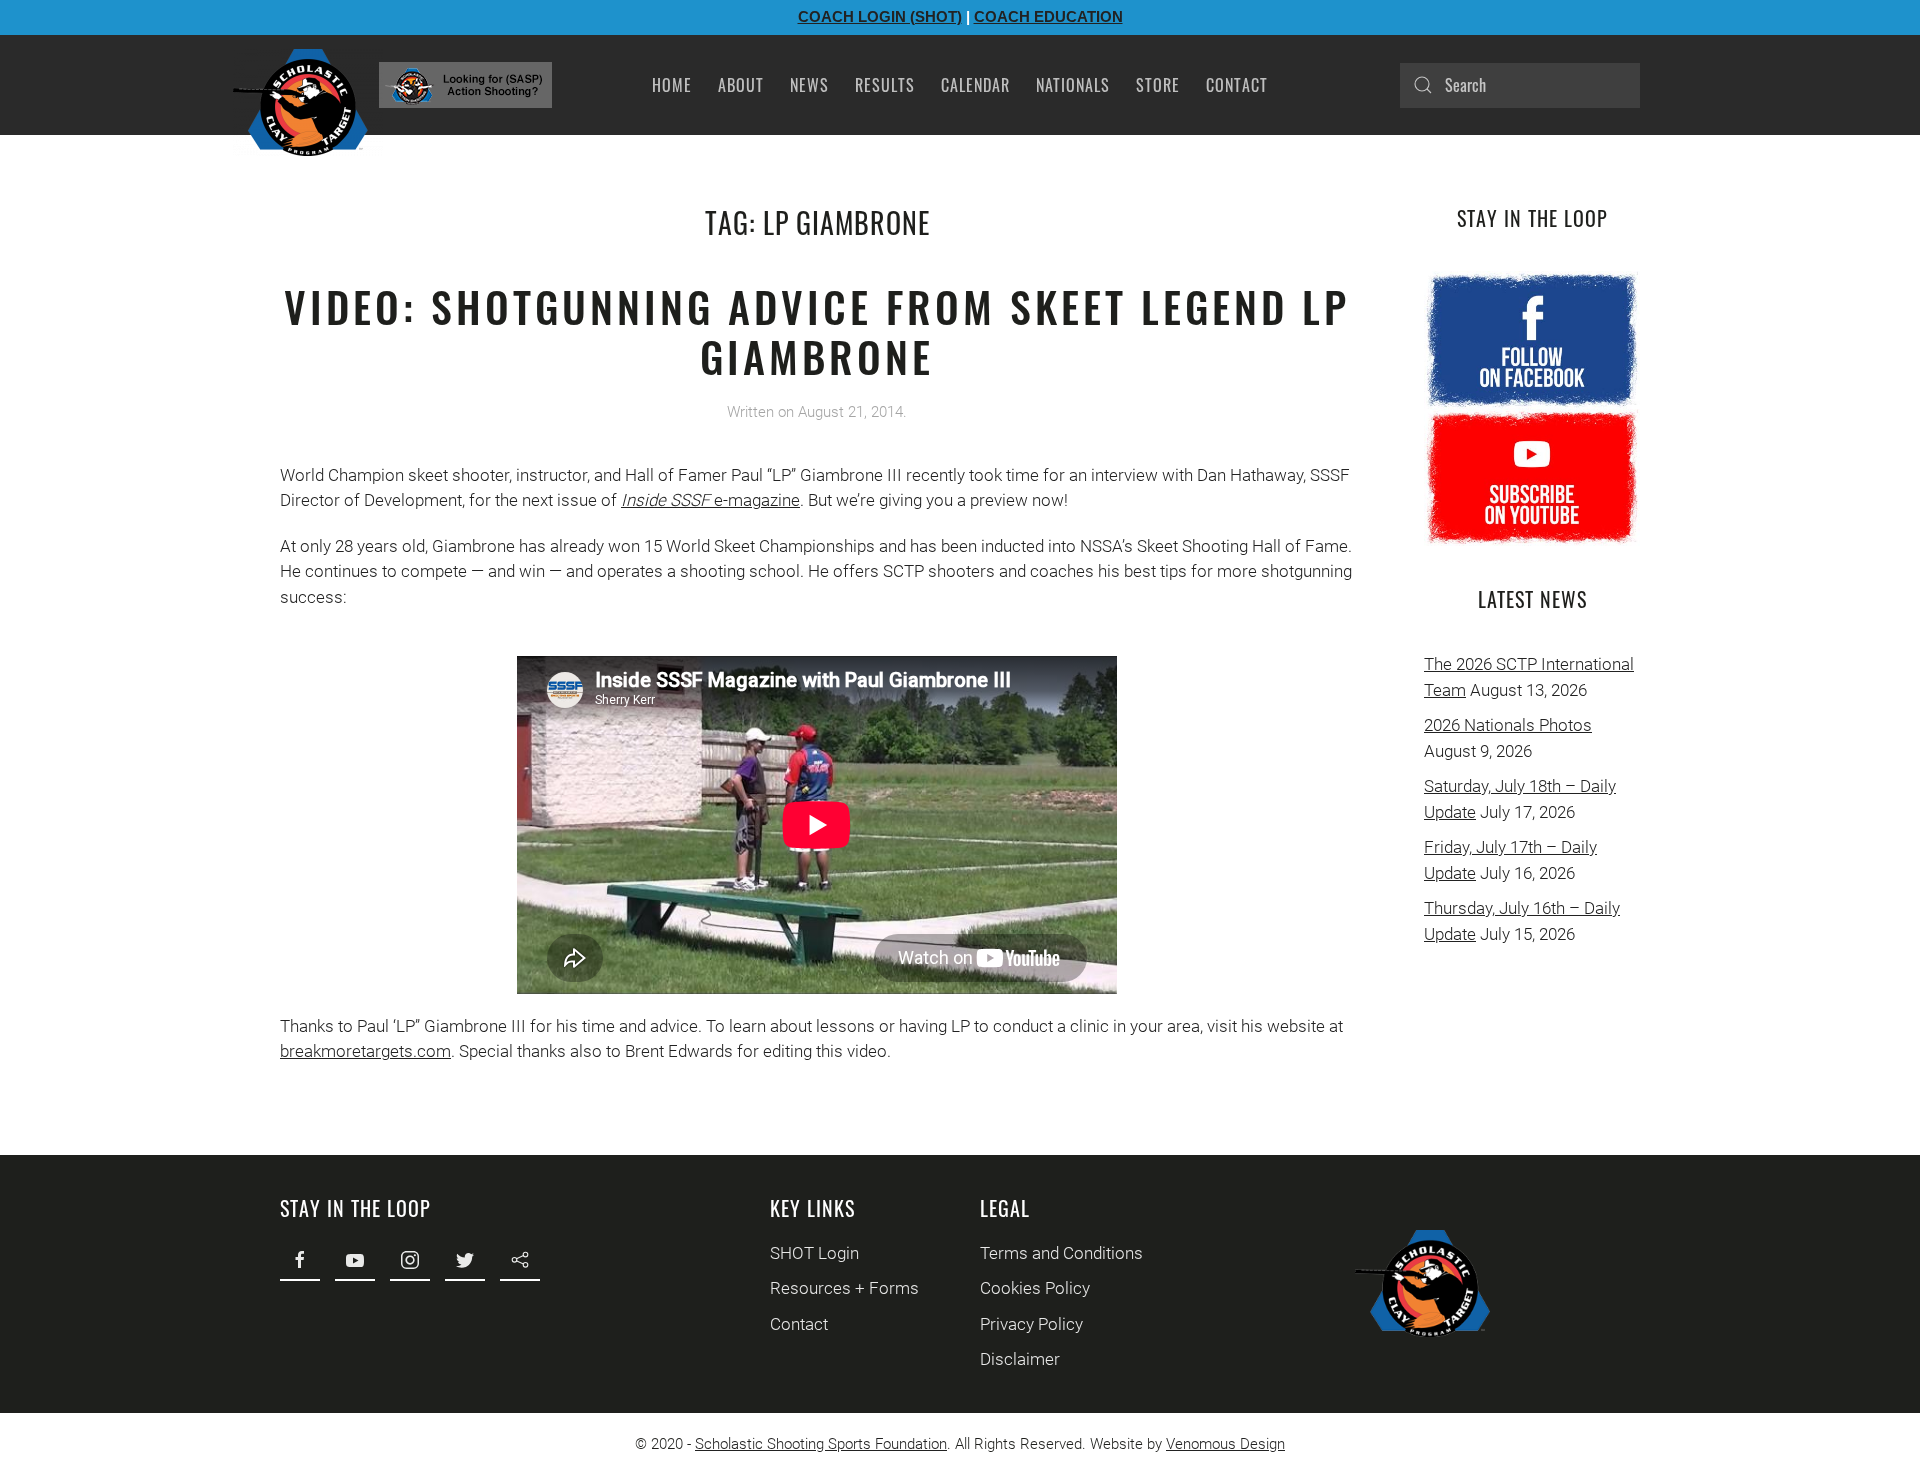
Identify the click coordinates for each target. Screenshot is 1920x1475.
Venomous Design (1225, 1444)
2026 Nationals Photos (1508, 725)
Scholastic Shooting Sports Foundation (821, 1444)
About (741, 85)
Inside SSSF (665, 500)
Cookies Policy (1035, 1288)
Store (1158, 85)
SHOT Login (814, 1253)
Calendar (975, 85)
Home (672, 85)
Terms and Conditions (1061, 1253)
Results (885, 85)
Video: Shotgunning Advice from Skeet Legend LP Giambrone (817, 331)
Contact (1237, 85)
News (809, 85)
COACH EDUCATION (1048, 16)
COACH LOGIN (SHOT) (880, 16)
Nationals (1073, 85)
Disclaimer (1020, 1359)
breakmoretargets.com (365, 1051)
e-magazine (755, 500)
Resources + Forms (844, 1288)
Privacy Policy (1031, 1324)
